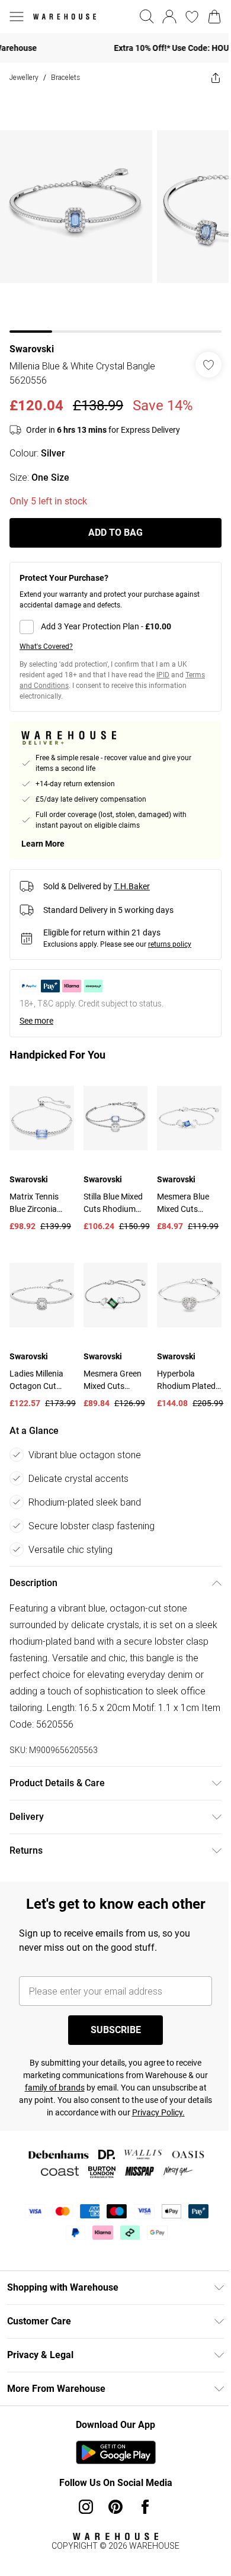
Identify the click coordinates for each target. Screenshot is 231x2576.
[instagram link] (82, 2501)
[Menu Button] (17, 17)
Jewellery (24, 77)
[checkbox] (111, 618)
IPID (163, 666)
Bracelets (65, 77)
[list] (111, 208)
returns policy (170, 935)
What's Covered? (46, 638)
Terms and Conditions (55, 677)
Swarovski (32, 340)
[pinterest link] (111, 2501)
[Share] (207, 78)
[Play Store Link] (111, 2447)
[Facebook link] (141, 2501)
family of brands (86, 2070)
